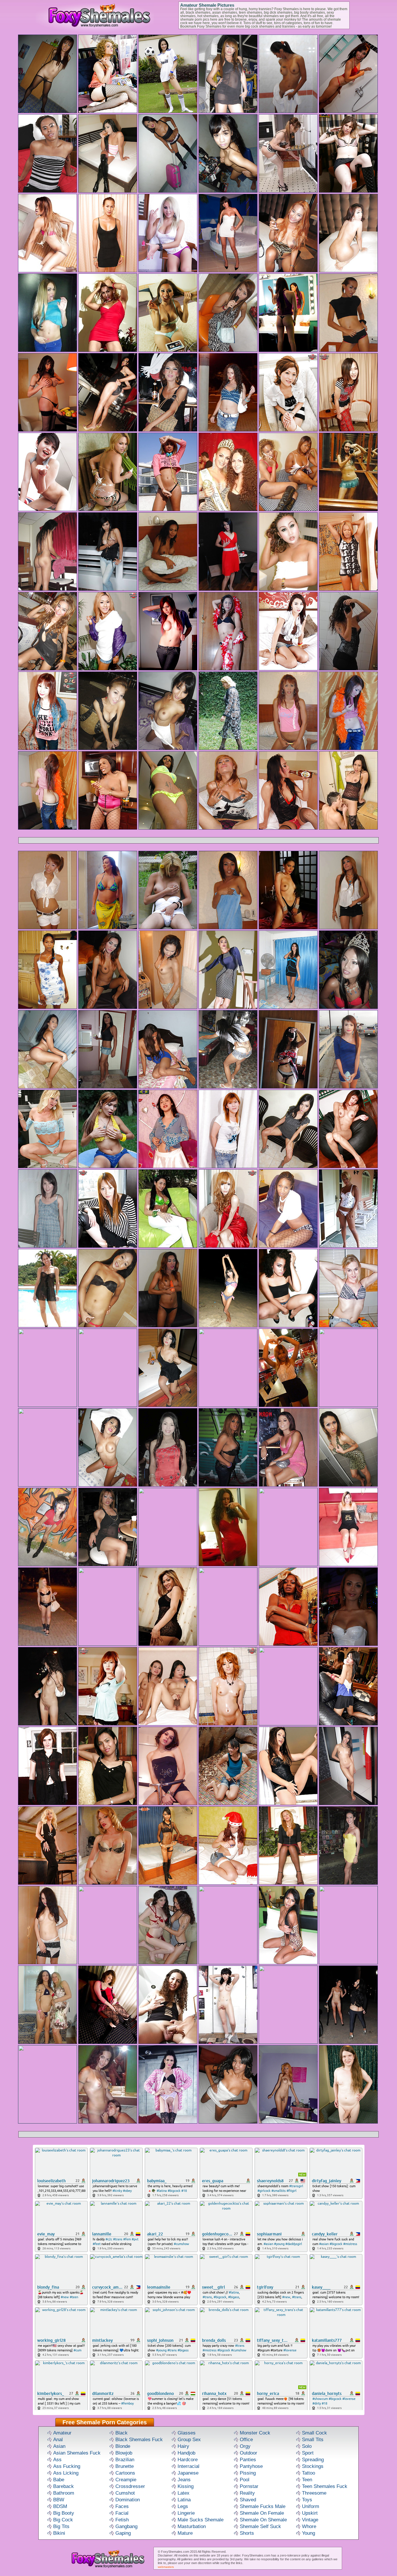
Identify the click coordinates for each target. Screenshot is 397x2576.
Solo (307, 2446)
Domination (128, 2500)
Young (309, 2533)
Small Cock (314, 2433)
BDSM (60, 2506)
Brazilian (125, 2460)
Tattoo (309, 2473)
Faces (122, 2506)
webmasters (166, 2567)
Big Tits (61, 2526)
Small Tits (313, 2440)
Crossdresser (130, 2486)
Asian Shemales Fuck (77, 2453)
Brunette (125, 2466)
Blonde (123, 2446)
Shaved (248, 2500)
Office (246, 2440)
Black (121, 2433)
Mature (185, 2533)
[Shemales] (104, 2568)
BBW (59, 2500)
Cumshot (125, 2493)
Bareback (64, 2486)
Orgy (245, 2446)
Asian (59, 2446)
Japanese (188, 2473)
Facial (122, 2513)
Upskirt (310, 2513)
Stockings (313, 2466)
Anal (58, 2440)
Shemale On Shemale (263, 2520)
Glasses (187, 2433)
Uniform (311, 2506)
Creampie (126, 2480)
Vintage (310, 2520)
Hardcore (188, 2460)
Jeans (184, 2480)
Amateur (62, 2433)
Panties (248, 2460)
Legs (183, 2506)
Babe (59, 2480)
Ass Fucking (67, 2466)
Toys (307, 2500)
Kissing (186, 2486)
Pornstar (249, 2486)
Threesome (314, 2493)
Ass (57, 2460)
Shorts (247, 2533)
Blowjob (124, 2453)
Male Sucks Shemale (201, 2520)
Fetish (122, 2520)
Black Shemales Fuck (139, 2440)
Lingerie (186, 2513)
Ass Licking (66, 2473)
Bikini (59, 2533)
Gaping (123, 2533)
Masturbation (192, 2526)
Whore (309, 2526)
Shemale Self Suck (260, 2526)
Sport (308, 2453)
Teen (307, 2480)
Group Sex (189, 2440)
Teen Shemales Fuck (325, 2486)
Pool (245, 2480)
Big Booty (64, 2513)
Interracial (188, 2466)
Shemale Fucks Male (263, 2506)
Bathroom (64, 2493)
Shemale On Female (262, 2513)
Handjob (186, 2453)
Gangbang (126, 2526)
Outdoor (248, 2453)
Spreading (313, 2460)
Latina (184, 2500)
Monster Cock (255, 2433)
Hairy (183, 2446)
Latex (184, 2493)
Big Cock (63, 2520)
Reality (247, 2493)
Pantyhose (251, 2466)
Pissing (248, 2473)
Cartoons (125, 2473)
